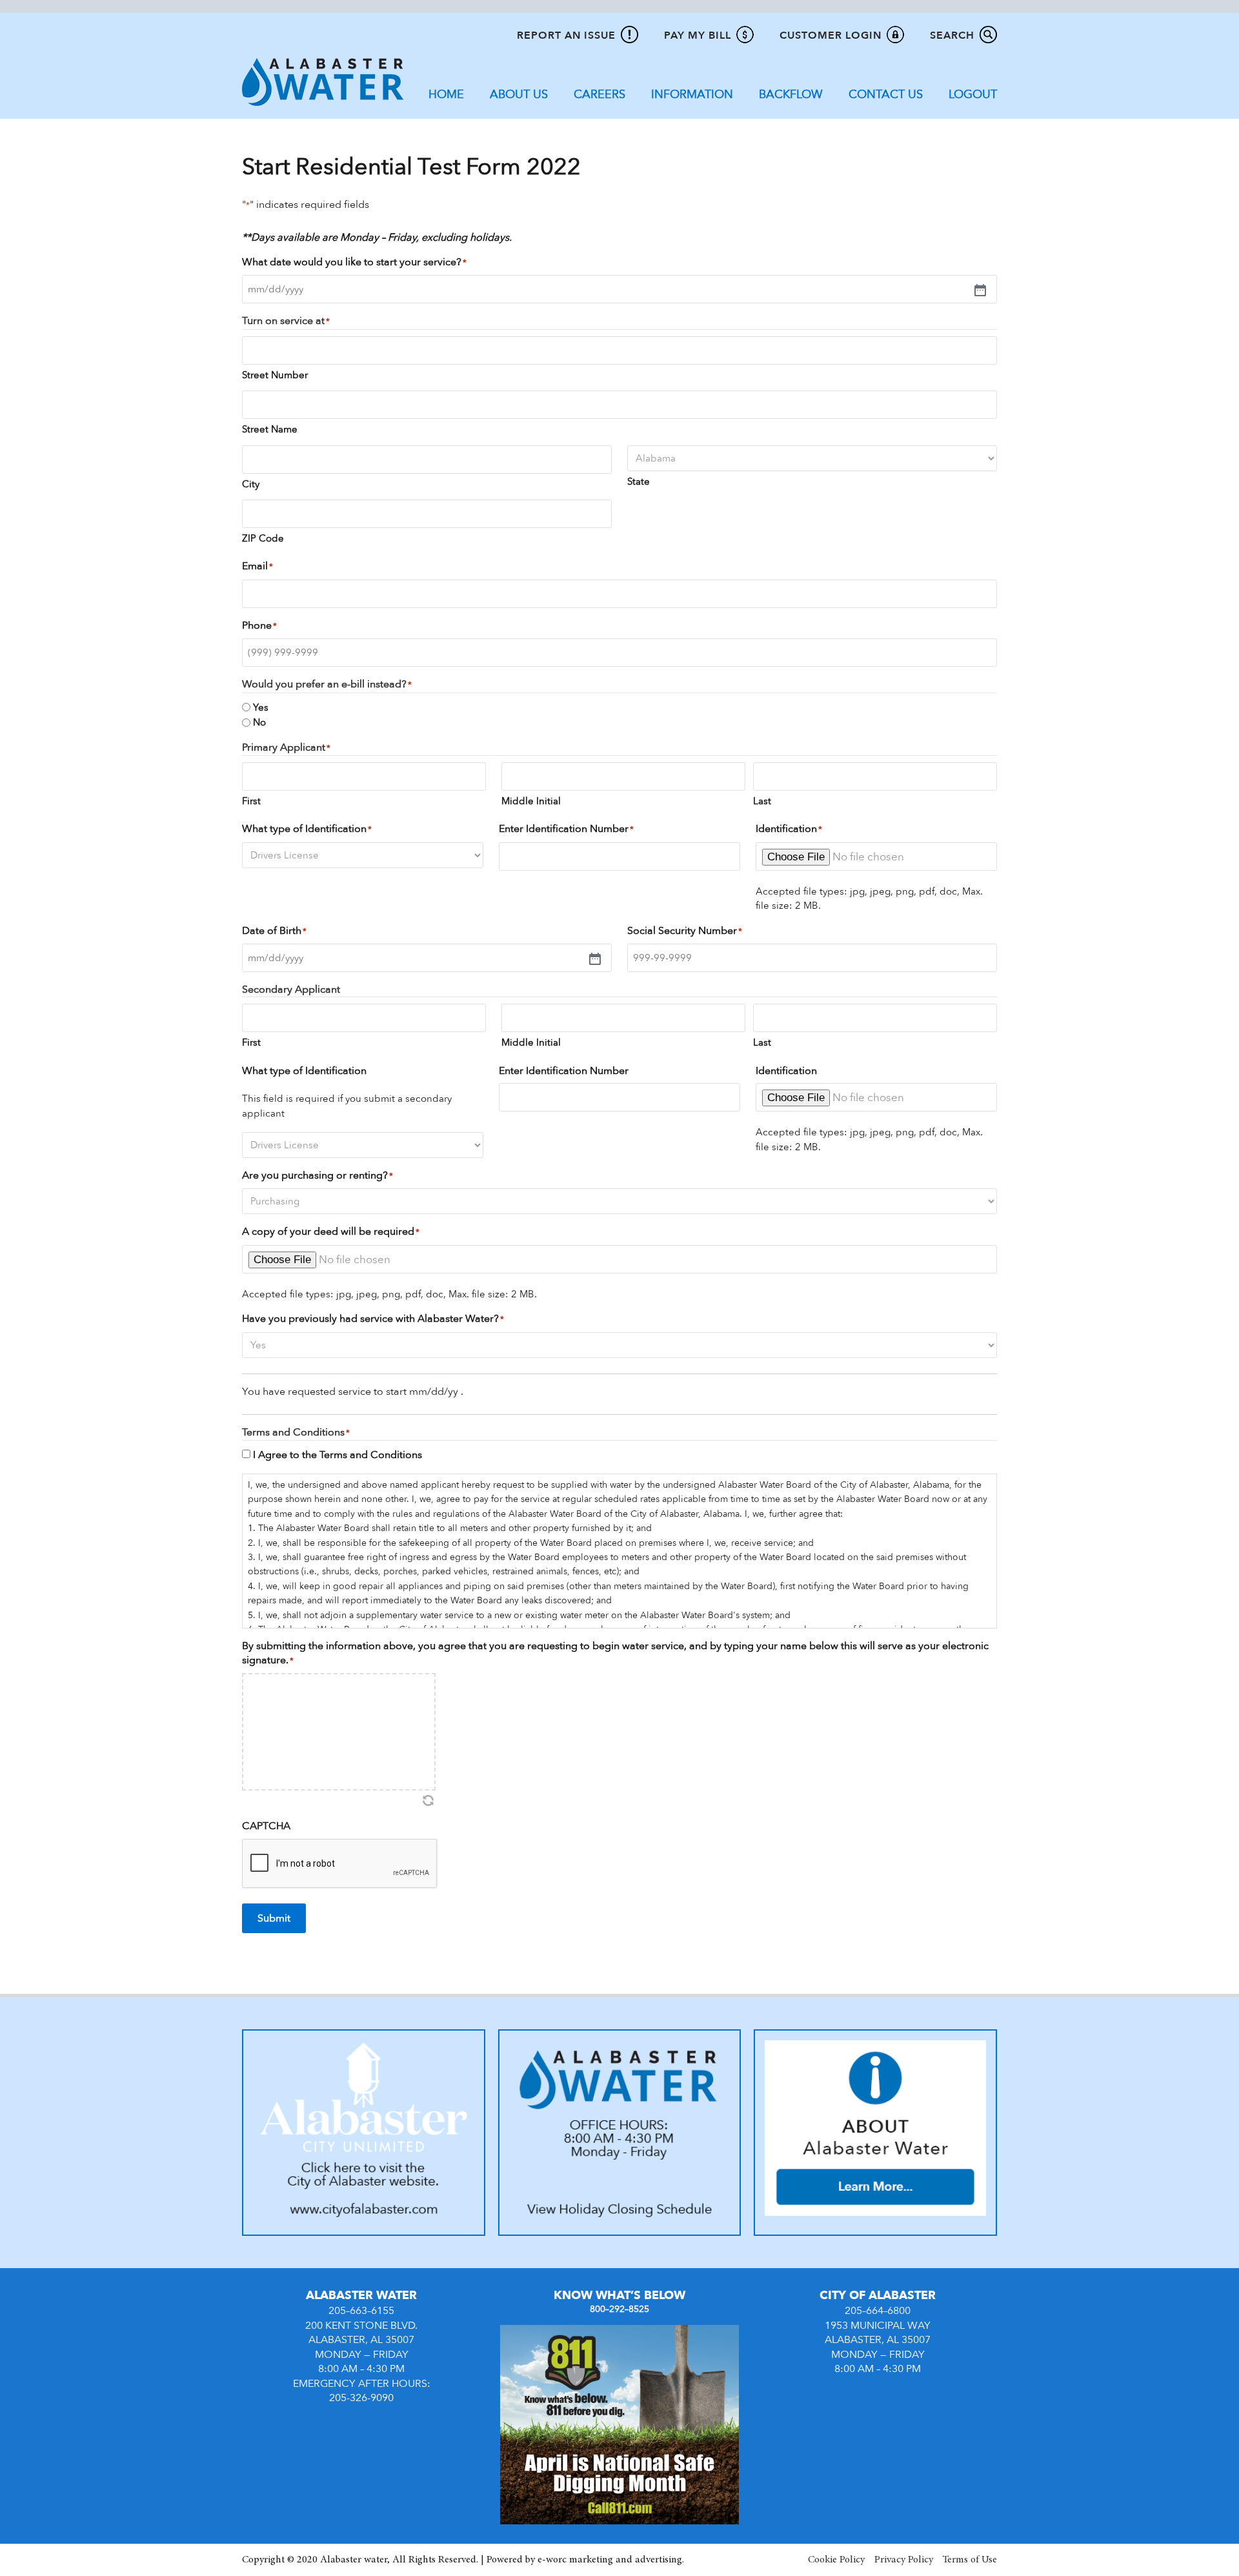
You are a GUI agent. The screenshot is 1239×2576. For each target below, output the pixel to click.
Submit (274, 1918)
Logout (973, 95)
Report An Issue (566, 35)
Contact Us (886, 95)
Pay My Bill (698, 35)
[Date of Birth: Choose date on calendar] (422, 958)
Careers (599, 95)
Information (692, 95)
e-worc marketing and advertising (610, 2560)
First (251, 801)
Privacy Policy (904, 2560)
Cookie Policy (836, 2560)
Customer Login (831, 35)
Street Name (270, 429)
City (251, 484)
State (639, 482)
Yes (261, 707)
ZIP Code (263, 538)
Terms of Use (970, 2560)
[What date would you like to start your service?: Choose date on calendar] (614, 289)
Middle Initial (531, 801)
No (259, 722)
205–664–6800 (878, 2311)
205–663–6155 (361, 2311)
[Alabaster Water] (323, 81)
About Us (519, 95)
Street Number (275, 375)
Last (762, 801)
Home (446, 95)
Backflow (791, 95)
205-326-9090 (361, 2398)
